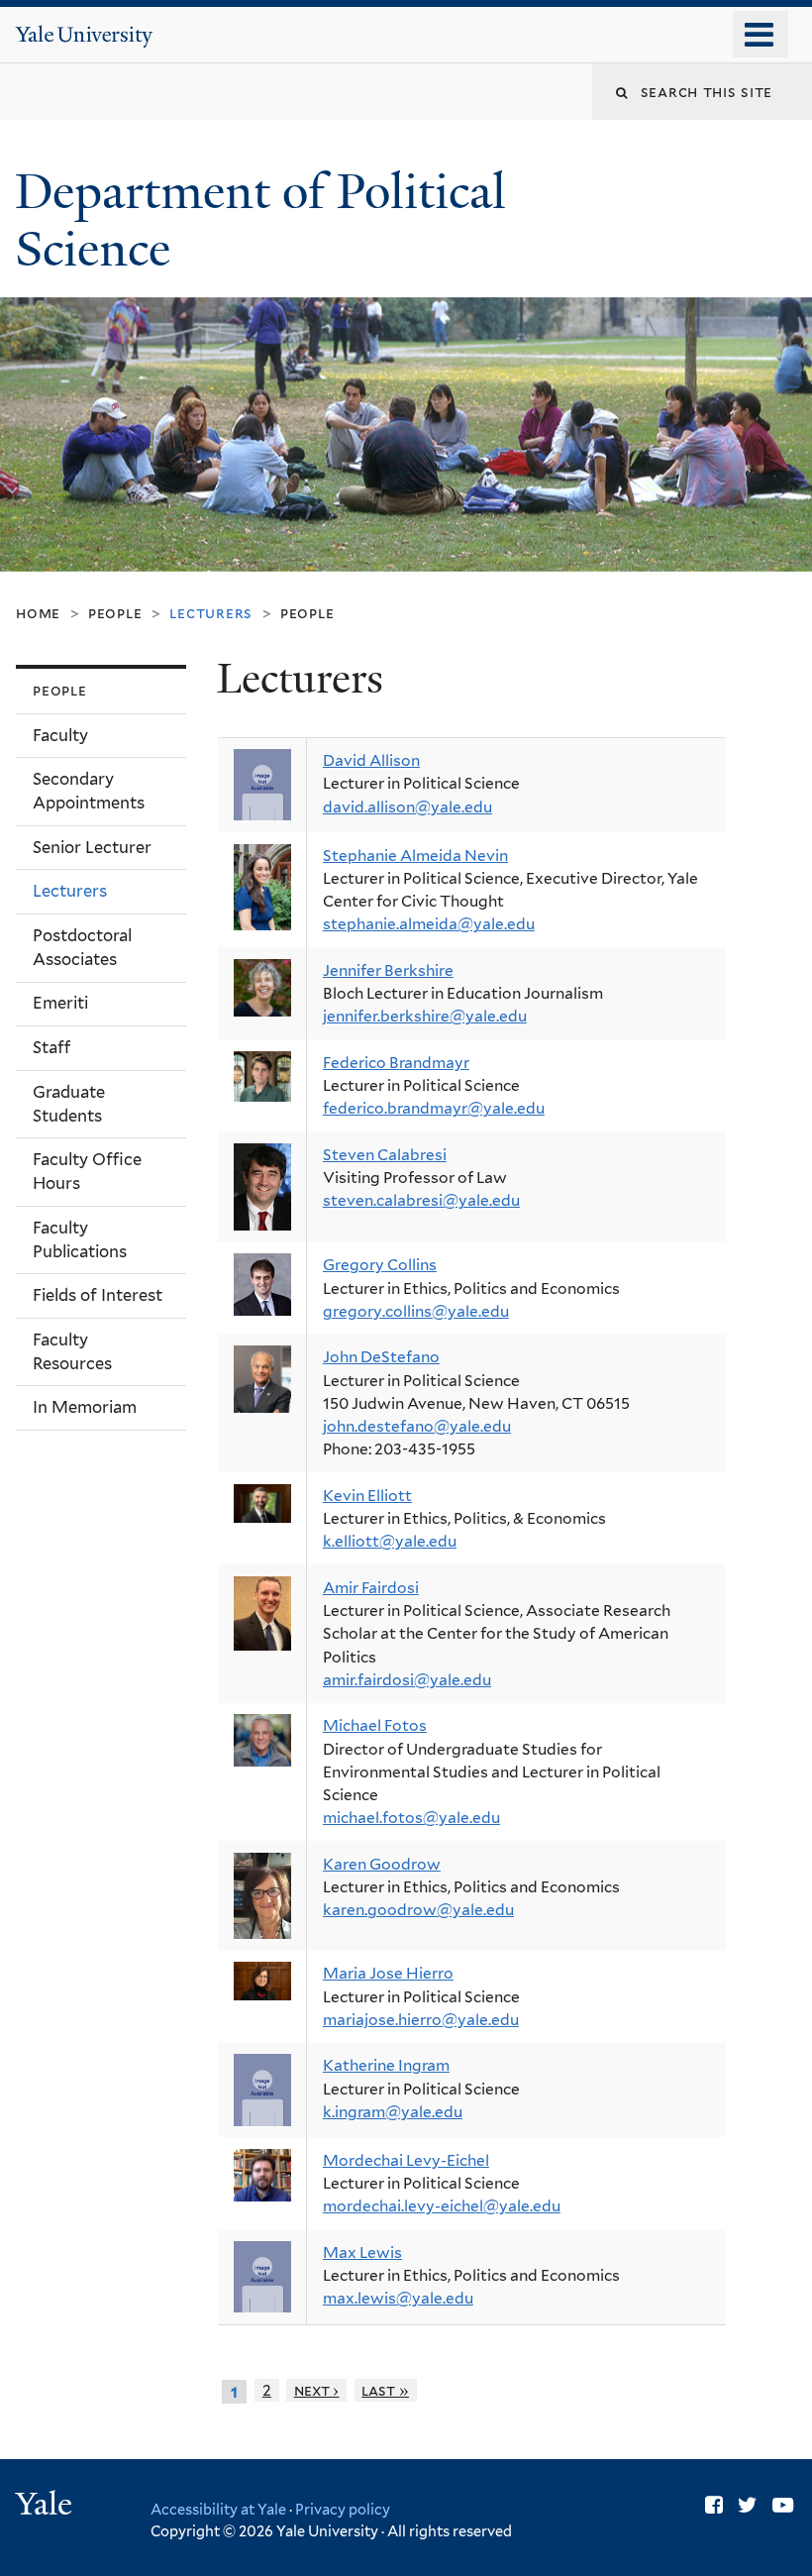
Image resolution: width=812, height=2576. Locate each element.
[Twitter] (748, 2505)
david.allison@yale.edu (407, 807)
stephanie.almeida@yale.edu (429, 924)
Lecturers (70, 891)
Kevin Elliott (367, 1496)
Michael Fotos (375, 1725)
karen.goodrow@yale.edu (418, 1910)
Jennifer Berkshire (388, 970)
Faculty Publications (80, 1239)
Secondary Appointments (89, 791)
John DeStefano (381, 1357)
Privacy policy (343, 2509)
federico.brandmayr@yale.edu (434, 1108)
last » (385, 2390)
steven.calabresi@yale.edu (421, 1200)
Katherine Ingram (386, 2065)
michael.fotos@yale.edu (411, 1818)
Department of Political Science (260, 221)
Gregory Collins (380, 1265)
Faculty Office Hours (87, 1171)
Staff (51, 1047)
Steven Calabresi (385, 1155)
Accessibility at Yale (218, 2509)
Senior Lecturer (92, 847)
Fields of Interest (98, 1295)
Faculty (60, 735)
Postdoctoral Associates (82, 947)
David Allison (371, 760)
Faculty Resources (72, 1351)
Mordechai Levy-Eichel (406, 2160)
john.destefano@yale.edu (417, 1426)
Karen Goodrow (382, 1864)
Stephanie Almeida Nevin (415, 856)
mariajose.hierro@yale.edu (421, 2020)
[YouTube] (783, 2505)
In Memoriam (85, 1407)
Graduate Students (69, 1104)
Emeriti (60, 1003)
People (115, 613)
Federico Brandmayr (396, 1063)
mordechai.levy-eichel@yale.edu (442, 2206)
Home (38, 613)
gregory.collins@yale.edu (416, 1311)
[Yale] (47, 2506)
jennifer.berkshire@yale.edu (425, 1016)
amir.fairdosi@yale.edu (407, 1680)
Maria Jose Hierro (388, 1973)
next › (317, 2390)
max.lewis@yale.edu (398, 2298)
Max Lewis (362, 2253)
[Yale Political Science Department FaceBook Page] (714, 2505)
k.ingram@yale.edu (393, 2112)
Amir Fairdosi (371, 1588)
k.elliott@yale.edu (390, 1541)
